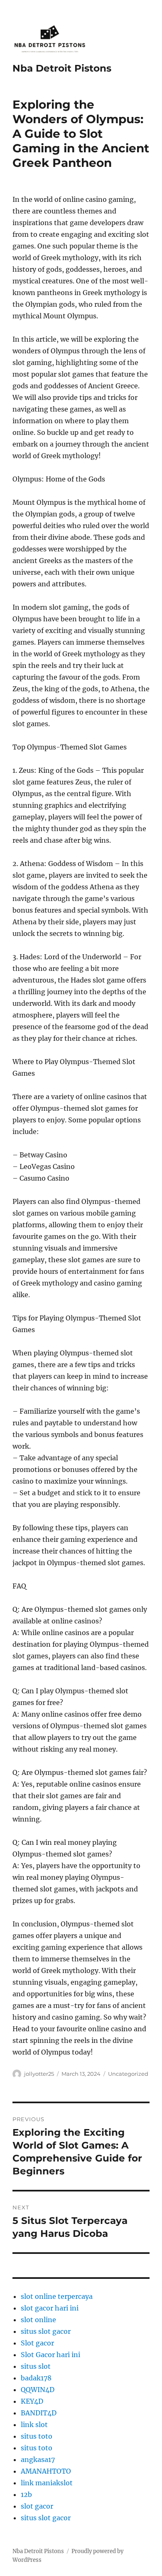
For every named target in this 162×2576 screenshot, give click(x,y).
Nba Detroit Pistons (62, 68)
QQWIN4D (38, 2390)
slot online (38, 2320)
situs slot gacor (46, 2331)
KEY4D (32, 2401)
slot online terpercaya (57, 2296)
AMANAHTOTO (46, 2471)
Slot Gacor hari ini (50, 2355)
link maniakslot (47, 2483)
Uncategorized (128, 2074)
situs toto (37, 2436)
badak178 (36, 2378)
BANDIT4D (39, 2413)
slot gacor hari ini (50, 2308)
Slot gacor (37, 2343)
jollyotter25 (39, 2074)
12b (26, 2494)
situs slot (36, 2366)
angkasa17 (38, 2459)
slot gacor (37, 2506)
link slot (34, 2425)
